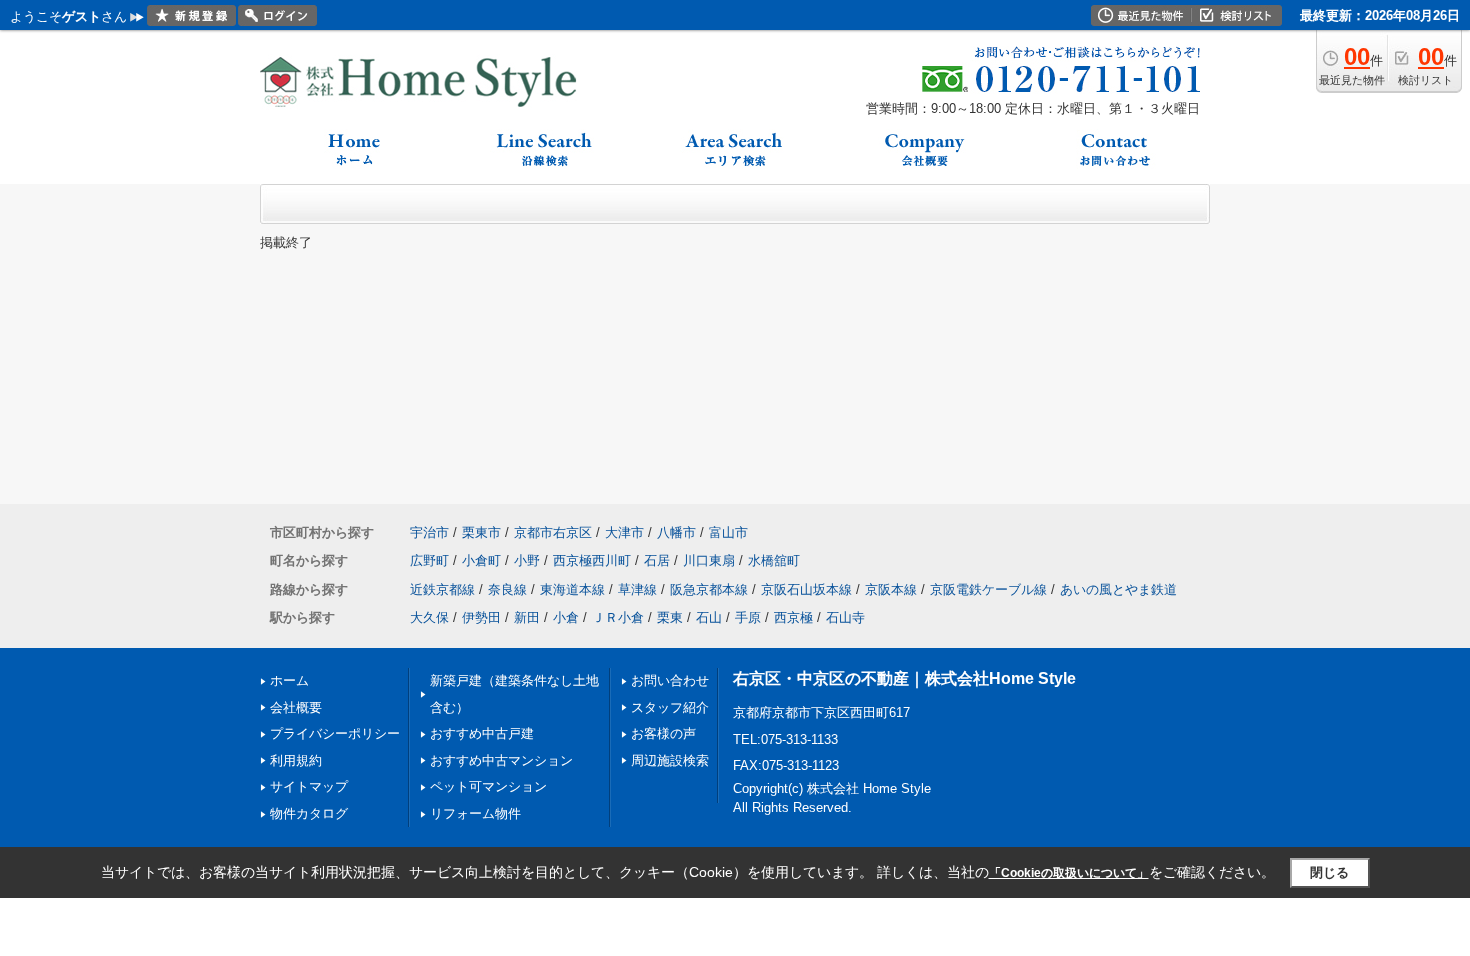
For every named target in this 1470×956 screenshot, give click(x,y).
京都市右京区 (553, 532)
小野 (527, 560)
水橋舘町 (774, 560)
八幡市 (676, 532)
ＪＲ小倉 (618, 617)
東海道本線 (572, 589)
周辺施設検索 (670, 760)
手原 (748, 617)
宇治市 (429, 532)
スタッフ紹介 (670, 707)
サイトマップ (309, 786)
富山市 (728, 532)
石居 (657, 560)
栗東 (670, 617)
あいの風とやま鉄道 (1118, 589)
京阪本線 (891, 589)
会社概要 (296, 707)
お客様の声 (663, 733)
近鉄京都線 (442, 589)
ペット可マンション (488, 786)
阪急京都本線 (709, 589)
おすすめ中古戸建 (482, 733)
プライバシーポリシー (335, 733)
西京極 (793, 617)
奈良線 (507, 589)
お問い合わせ (670, 680)
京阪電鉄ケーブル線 (988, 589)
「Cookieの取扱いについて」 (1069, 873)
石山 (709, 617)
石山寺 (845, 617)
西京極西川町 (592, 560)
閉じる (1329, 872)
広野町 (429, 560)
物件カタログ (309, 813)
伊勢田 (481, 617)
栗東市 (481, 532)
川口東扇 (709, 560)
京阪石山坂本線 (806, 589)
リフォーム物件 (475, 813)
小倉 (566, 617)
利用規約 (296, 760)
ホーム (289, 680)
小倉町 (481, 560)
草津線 (637, 589)
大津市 (624, 532)
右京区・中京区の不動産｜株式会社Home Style (904, 678)
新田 (527, 617)
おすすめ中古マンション (501, 760)
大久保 (429, 617)
